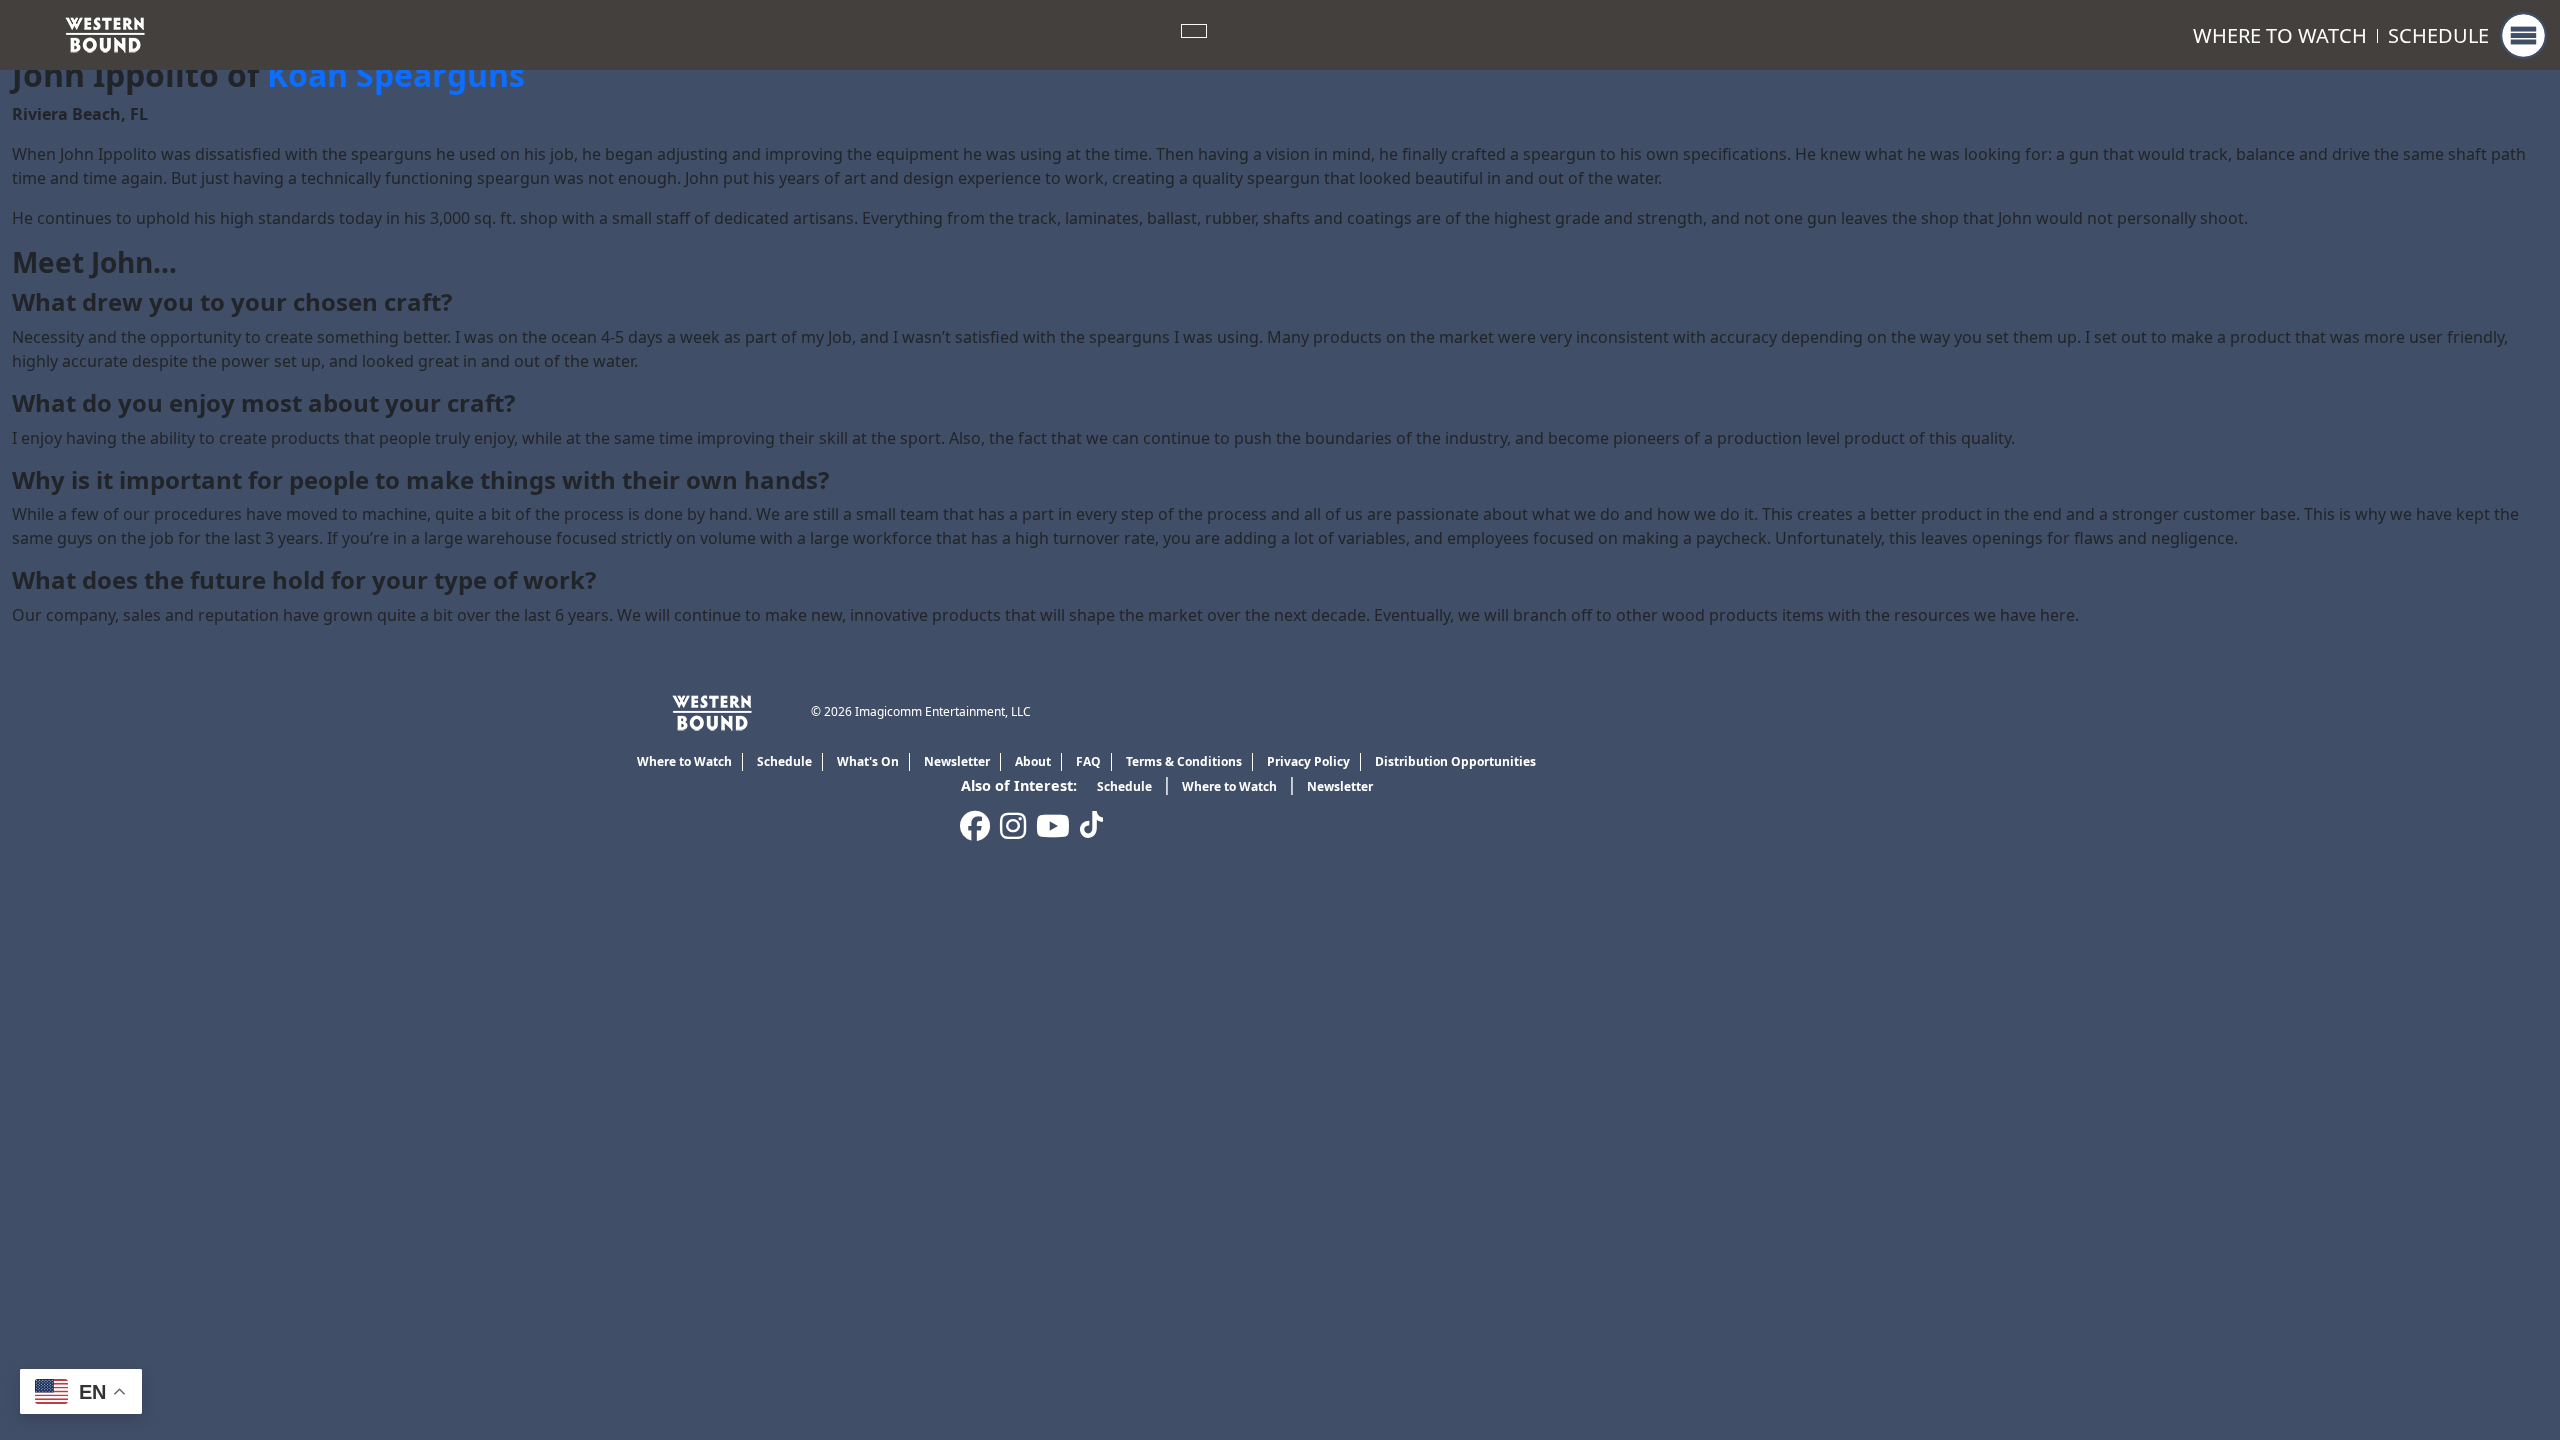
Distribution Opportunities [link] (1455, 761)
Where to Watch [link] (2280, 35)
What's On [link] (868, 761)
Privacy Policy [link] (1308, 761)
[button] (2523, 35)
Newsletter (1340, 786)
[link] (105, 33)
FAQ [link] (1088, 761)
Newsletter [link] (957, 761)
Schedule (1124, 786)
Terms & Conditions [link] (1184, 761)
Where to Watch (1229, 786)
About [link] (1033, 761)
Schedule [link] (2438, 35)
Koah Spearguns (396, 74)
